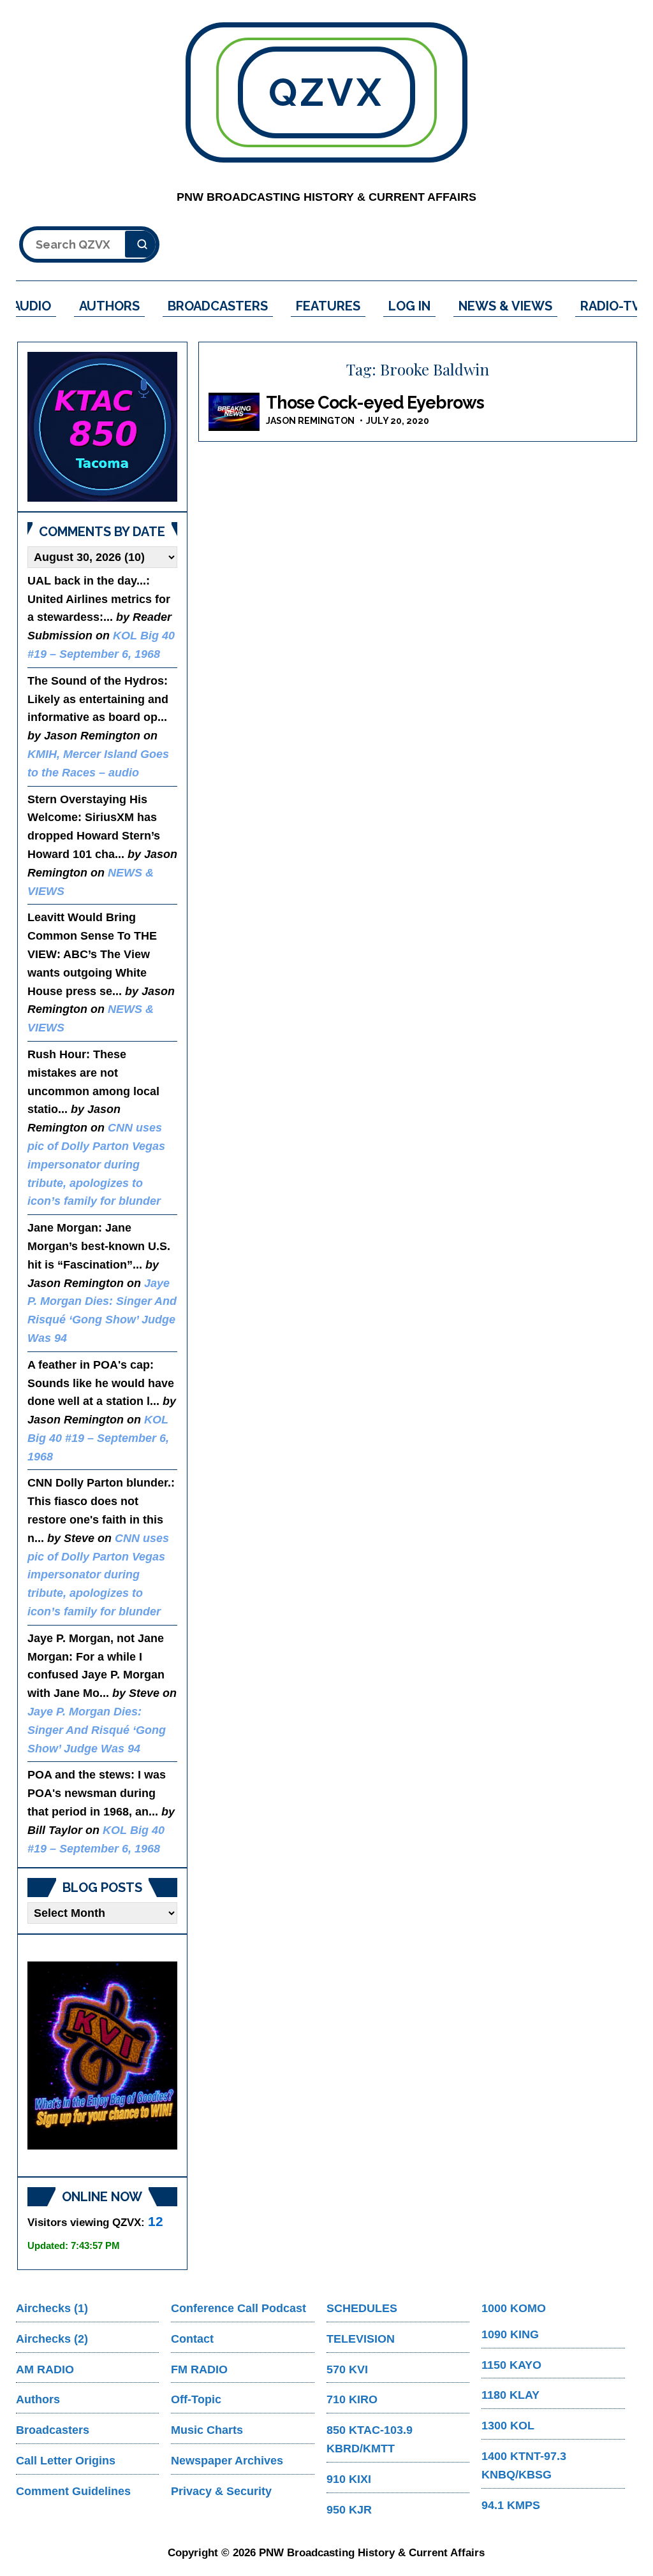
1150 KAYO (511, 2365)
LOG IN (409, 306)
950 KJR (349, 2510)
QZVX (326, 92)
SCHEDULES (362, 2308)
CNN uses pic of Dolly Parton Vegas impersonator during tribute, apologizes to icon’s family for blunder (96, 1164)
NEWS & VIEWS (505, 306)
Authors (38, 2399)
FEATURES (328, 306)
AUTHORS (109, 306)
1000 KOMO (514, 2308)
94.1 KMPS (511, 2505)
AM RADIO (45, 2369)
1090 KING (510, 2334)
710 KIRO (352, 2399)
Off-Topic (196, 2399)
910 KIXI (349, 2479)
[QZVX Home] (102, 427)
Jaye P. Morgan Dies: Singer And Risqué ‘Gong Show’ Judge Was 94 (97, 1730)
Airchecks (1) (52, 2308)
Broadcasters (53, 2430)
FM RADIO (199, 2369)
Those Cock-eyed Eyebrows (375, 403)
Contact (192, 2339)
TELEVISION (361, 2339)
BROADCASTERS (218, 306)
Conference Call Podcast (238, 2308)
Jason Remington (310, 421)
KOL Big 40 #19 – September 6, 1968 (98, 1438)
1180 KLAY (510, 2395)
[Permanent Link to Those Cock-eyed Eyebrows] (234, 412)
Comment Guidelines (73, 2491)
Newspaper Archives (227, 2461)
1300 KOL (508, 2426)
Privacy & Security (221, 2491)
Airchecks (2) (52, 2339)
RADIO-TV (611, 306)
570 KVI (347, 2369)
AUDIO (32, 306)
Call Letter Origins (66, 2461)
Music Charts (207, 2430)
